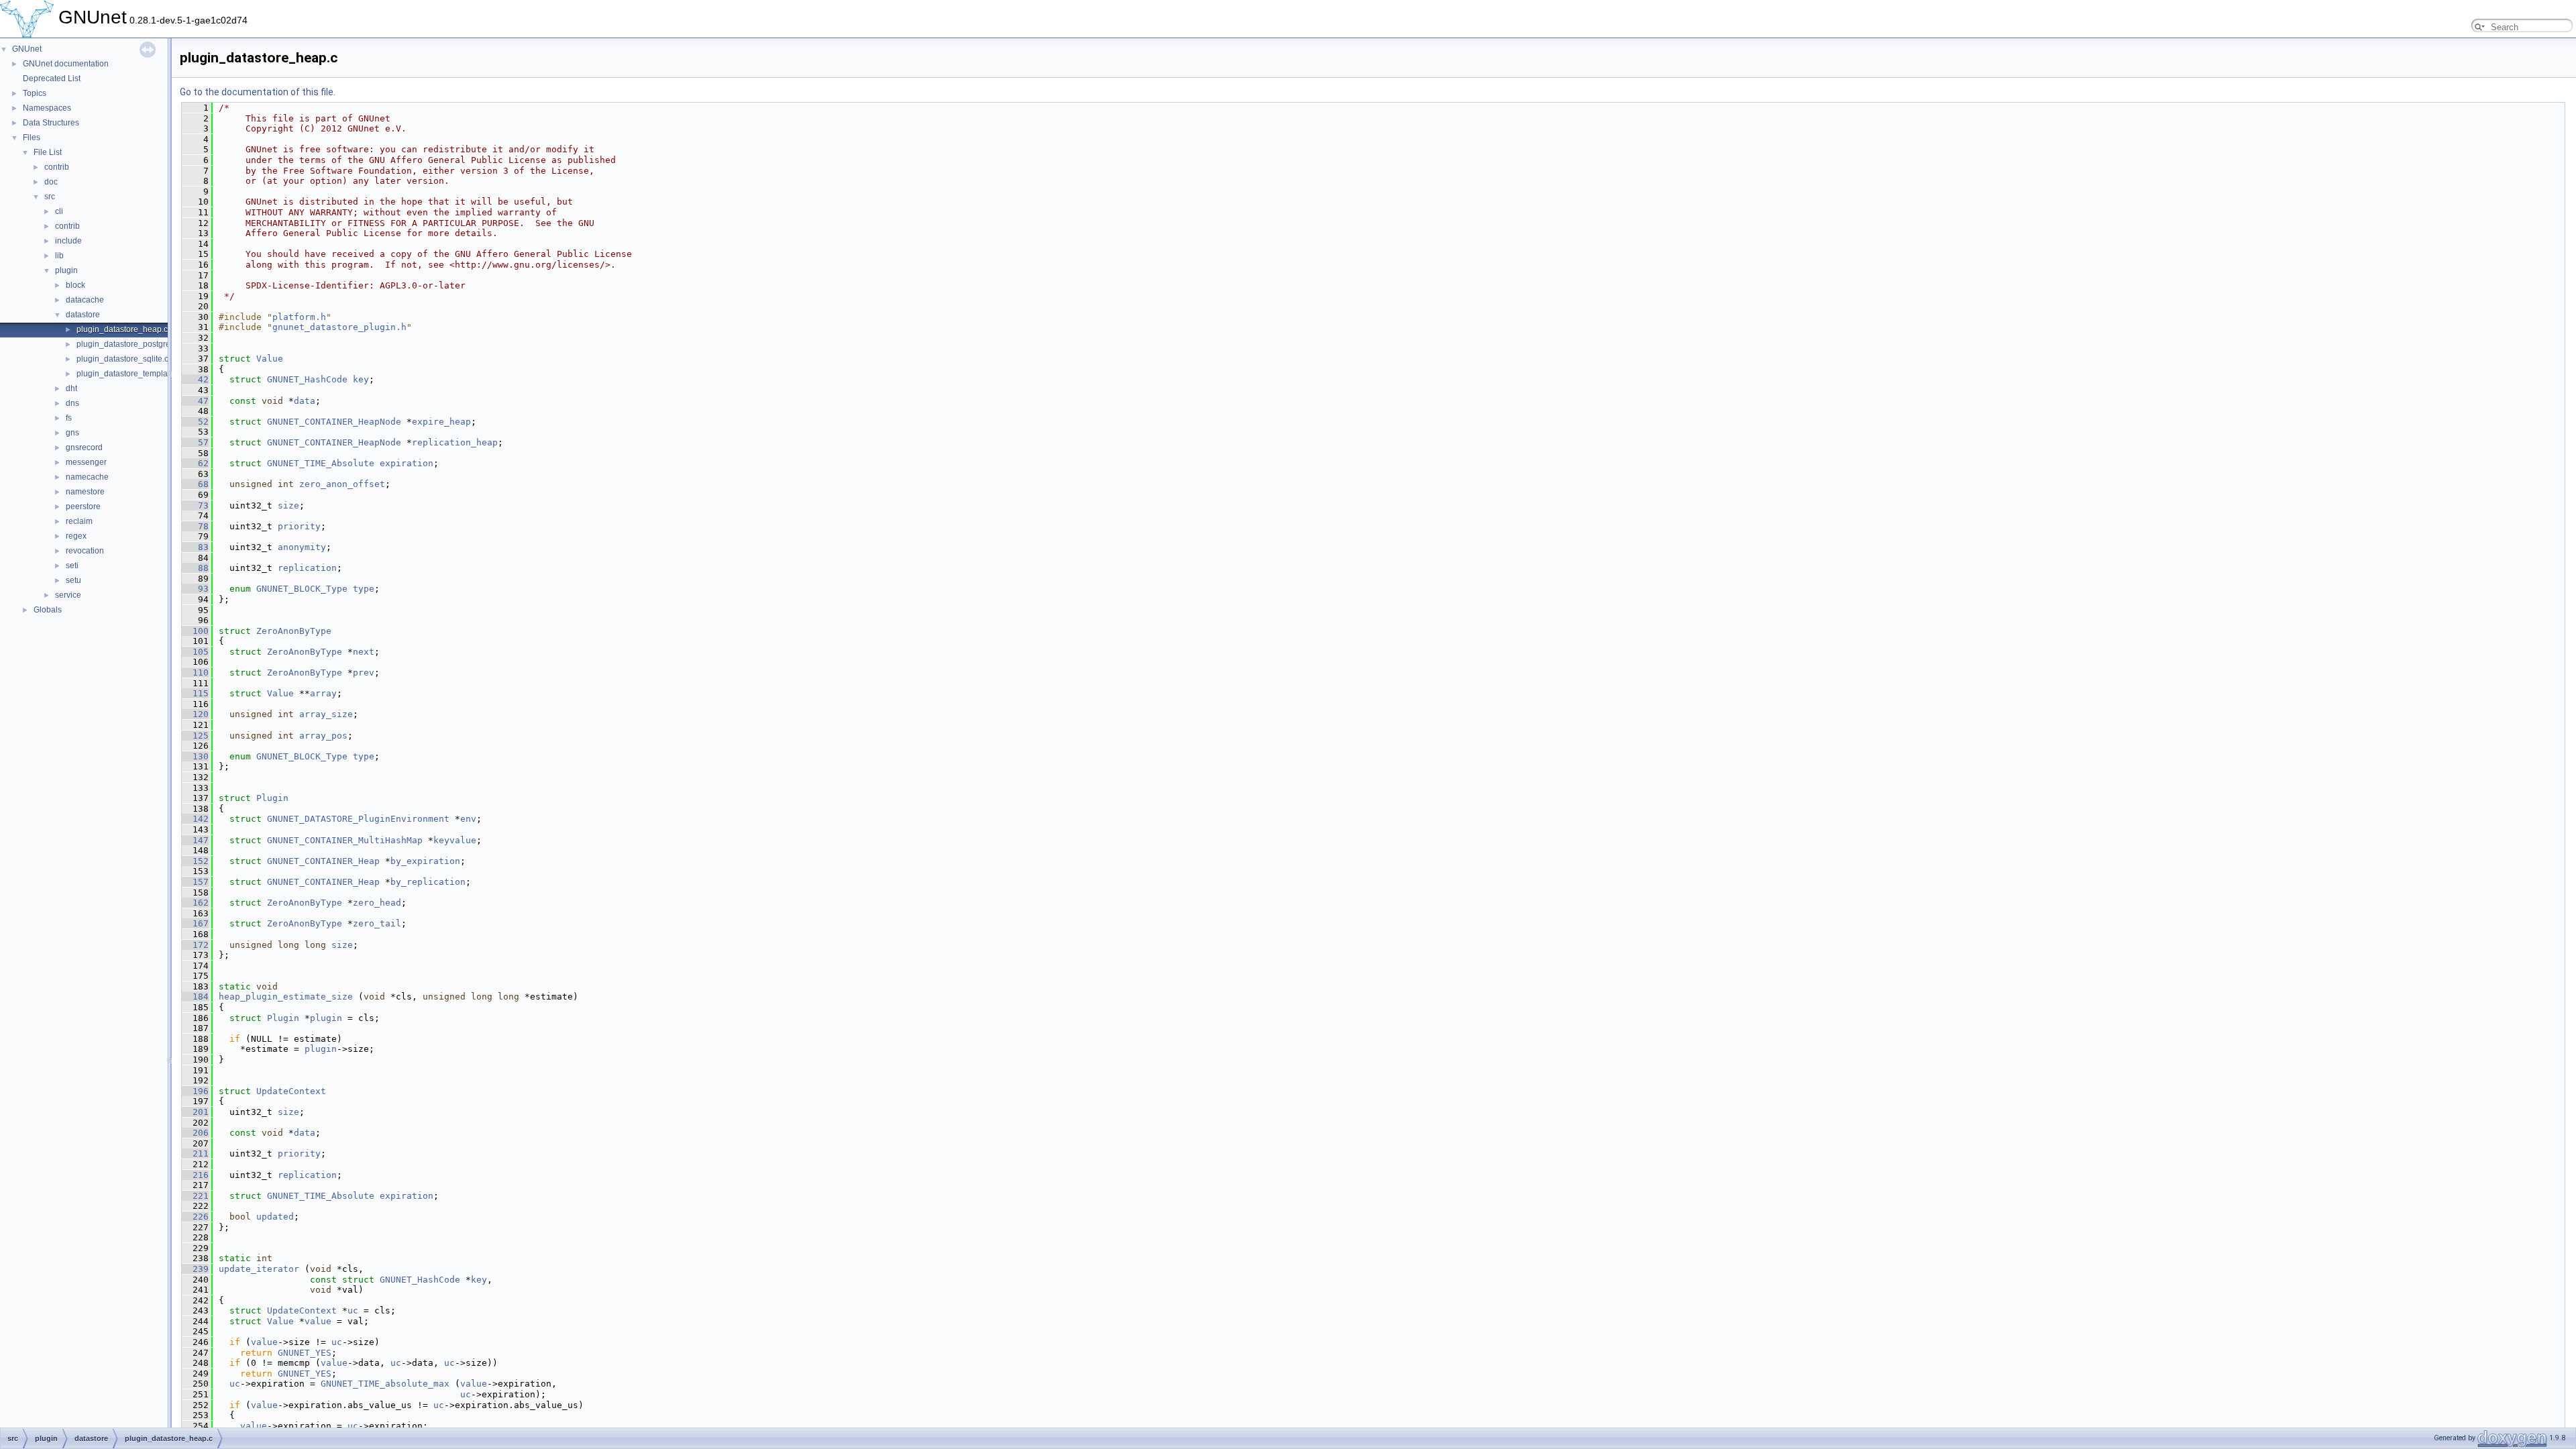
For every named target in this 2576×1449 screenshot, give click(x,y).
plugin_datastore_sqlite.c (122, 359)
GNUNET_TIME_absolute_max (385, 1384)
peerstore (83, 506)
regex (76, 536)
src (50, 197)
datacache (85, 300)
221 (195, 1196)
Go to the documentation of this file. (258, 92)
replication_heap (455, 442)
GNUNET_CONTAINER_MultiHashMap (345, 840)
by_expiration (425, 861)
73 (195, 505)
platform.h (299, 317)
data (305, 401)
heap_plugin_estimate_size (286, 997)
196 (195, 1091)
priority (299, 526)
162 (195, 903)
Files (32, 138)
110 (195, 673)
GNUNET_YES (305, 1353)
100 (195, 631)
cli (59, 211)
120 (195, 714)
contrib (57, 167)
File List (48, 152)
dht (71, 388)
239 (195, 1269)
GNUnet (27, 49)
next (364, 652)
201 (195, 1112)
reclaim (79, 521)
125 (195, 736)
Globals (48, 610)
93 (195, 589)
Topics (35, 93)
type (364, 589)
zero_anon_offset (342, 484)
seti (72, 566)
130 (195, 756)
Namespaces (47, 108)
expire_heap (441, 422)
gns (72, 433)
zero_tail (377, 923)
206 (195, 1133)
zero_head (377, 903)
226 (195, 1217)
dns (72, 403)
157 (195, 882)
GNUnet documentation (66, 64)
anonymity (302, 547)
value (318, 1321)
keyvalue (455, 840)
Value (270, 359)
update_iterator (259, 1269)
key (361, 379)
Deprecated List (52, 78)
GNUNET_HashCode (307, 379)
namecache (87, 477)
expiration (407, 463)
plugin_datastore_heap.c (122, 329)
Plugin (272, 798)
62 (195, 463)
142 (195, 819)
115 (195, 693)
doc (51, 182)
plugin (66, 270)
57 (195, 442)
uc (353, 1310)
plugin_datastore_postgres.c (128, 344)
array (323, 693)
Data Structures (51, 123)
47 (195, 401)
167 (195, 923)
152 (195, 861)
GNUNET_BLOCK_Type (302, 589)
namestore (85, 492)
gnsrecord (84, 447)
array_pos (323, 736)
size (288, 505)
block (75, 285)
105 (195, 652)
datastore (83, 315)
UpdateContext (291, 1091)
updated (275, 1217)
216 (195, 1175)
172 (195, 945)
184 (195, 997)
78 (195, 526)
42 (195, 379)
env (468, 819)
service (68, 595)
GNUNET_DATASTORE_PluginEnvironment (358, 819)
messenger (86, 462)
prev (364, 673)
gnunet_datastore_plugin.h (339, 327)
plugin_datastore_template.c (128, 374)
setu (73, 580)
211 (195, 1153)
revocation (85, 551)
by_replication (428, 882)
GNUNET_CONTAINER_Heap (323, 861)
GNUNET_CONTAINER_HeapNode (334, 422)
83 (195, 547)
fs (69, 418)
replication (307, 568)
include (68, 241)
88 (195, 568)
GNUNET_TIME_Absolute (321, 463)
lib (59, 256)
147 (195, 840)
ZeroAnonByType (294, 631)
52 (195, 422)
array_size (326, 714)
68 (195, 484)
